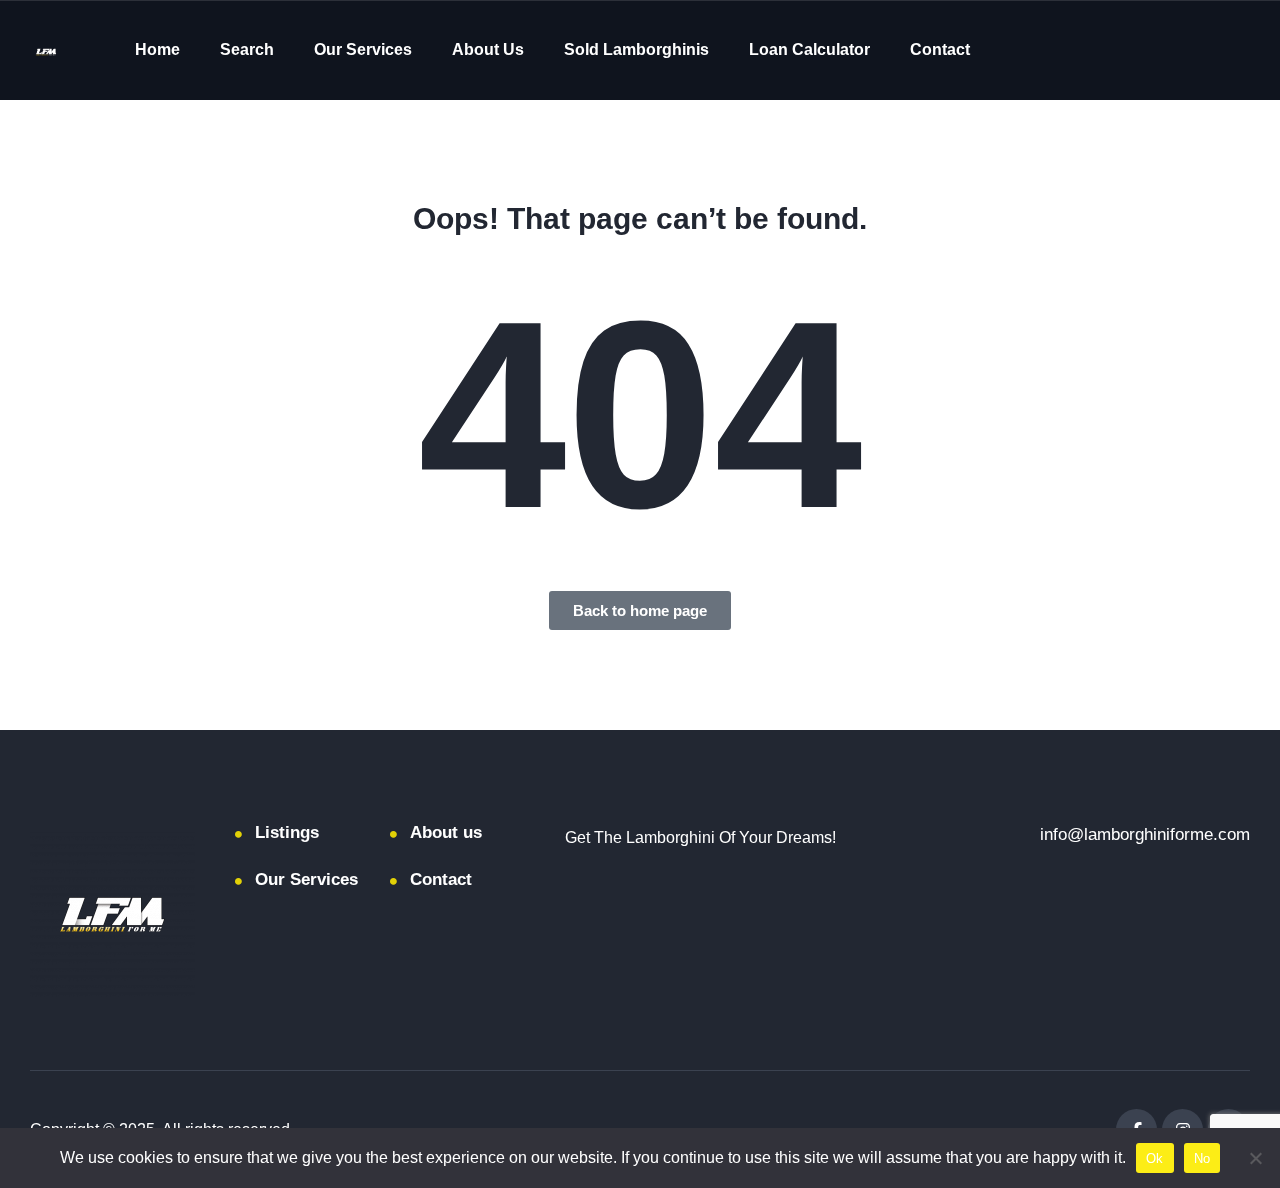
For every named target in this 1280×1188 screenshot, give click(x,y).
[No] (1255, 1158)
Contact (940, 49)
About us (446, 832)
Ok (1155, 1158)
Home (157, 49)
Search (247, 49)
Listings (287, 832)
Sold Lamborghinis (636, 49)
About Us (488, 49)
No (1202, 1158)
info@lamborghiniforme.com (1145, 834)
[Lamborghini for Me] (46, 50)
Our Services (363, 49)
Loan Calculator (809, 49)
